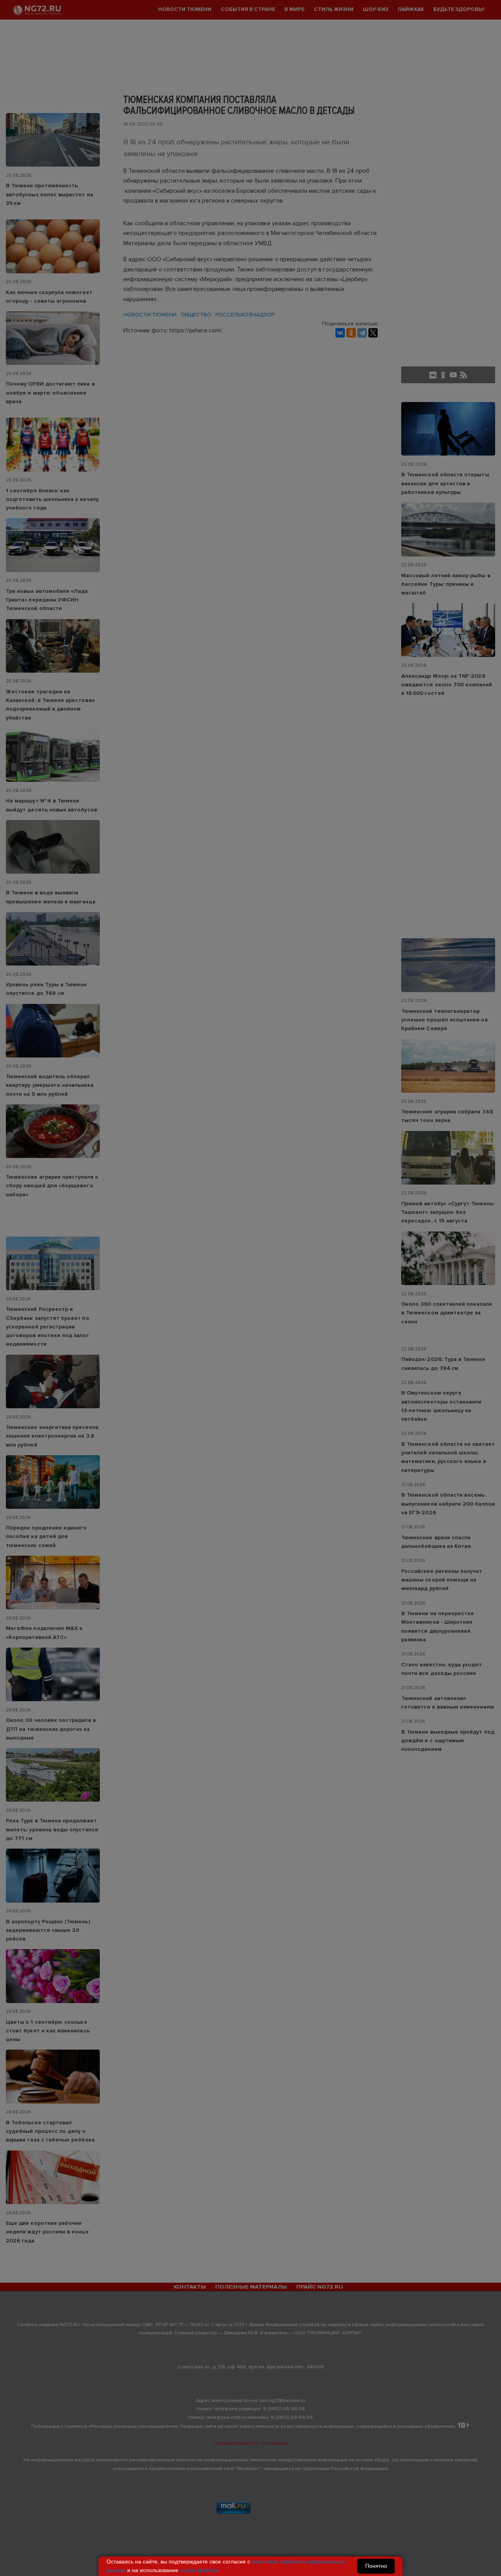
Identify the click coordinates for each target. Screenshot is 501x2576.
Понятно (376, 2566)
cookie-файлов (199, 2570)
